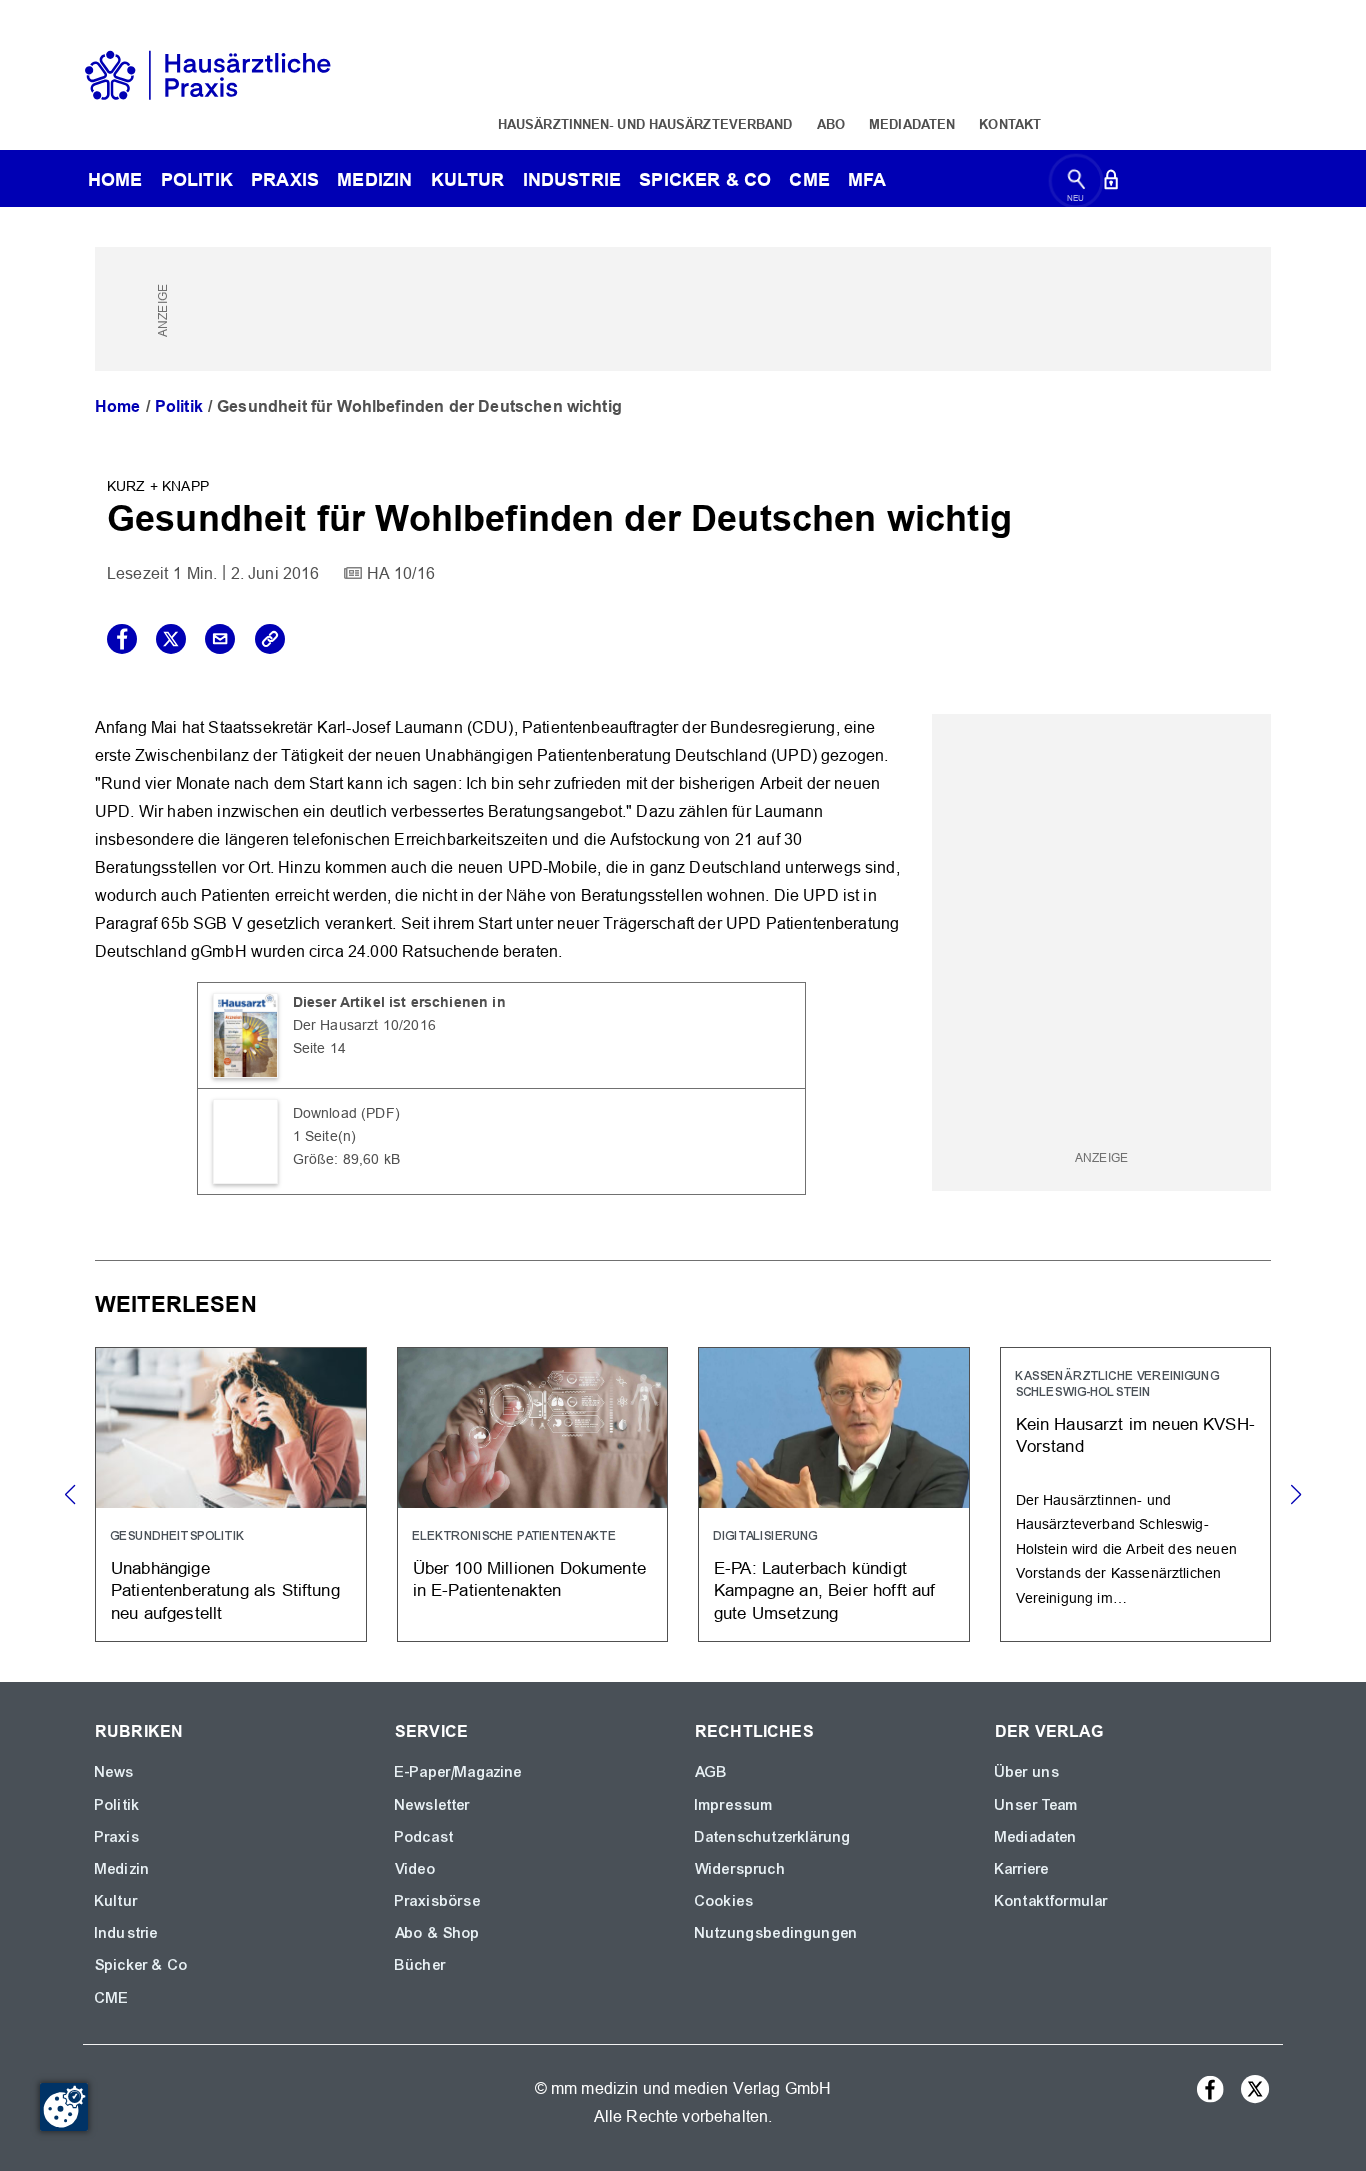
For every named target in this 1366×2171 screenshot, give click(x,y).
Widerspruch (740, 1869)
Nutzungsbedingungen (776, 1933)
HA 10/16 (401, 573)
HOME (115, 179)
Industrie (572, 179)
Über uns (1027, 1772)
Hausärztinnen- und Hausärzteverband (645, 124)
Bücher (420, 1965)
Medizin (374, 179)
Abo (831, 124)
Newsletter (433, 1805)
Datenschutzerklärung (773, 1837)
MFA (867, 179)
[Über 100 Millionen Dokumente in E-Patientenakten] (533, 1494)
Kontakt (1010, 124)
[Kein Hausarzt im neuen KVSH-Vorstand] (1136, 1494)
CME (809, 179)
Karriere (1022, 1869)
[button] (1295, 1495)
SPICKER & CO (705, 179)
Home (118, 406)
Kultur (468, 179)
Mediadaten (912, 124)
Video (415, 1869)
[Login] (1111, 183)
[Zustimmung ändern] (64, 2107)
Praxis (285, 179)
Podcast (424, 1837)
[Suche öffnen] (1076, 183)
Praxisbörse (438, 1901)
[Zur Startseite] (208, 73)
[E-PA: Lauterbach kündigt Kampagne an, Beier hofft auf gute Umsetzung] (834, 1494)
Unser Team (1037, 1805)
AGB (711, 1772)
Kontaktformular (1051, 1901)
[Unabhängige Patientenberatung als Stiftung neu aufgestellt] (231, 1494)
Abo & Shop (438, 1933)
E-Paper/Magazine (459, 1772)
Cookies (724, 1901)
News (115, 1772)
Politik (197, 179)
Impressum (734, 1805)
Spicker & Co (141, 1965)
